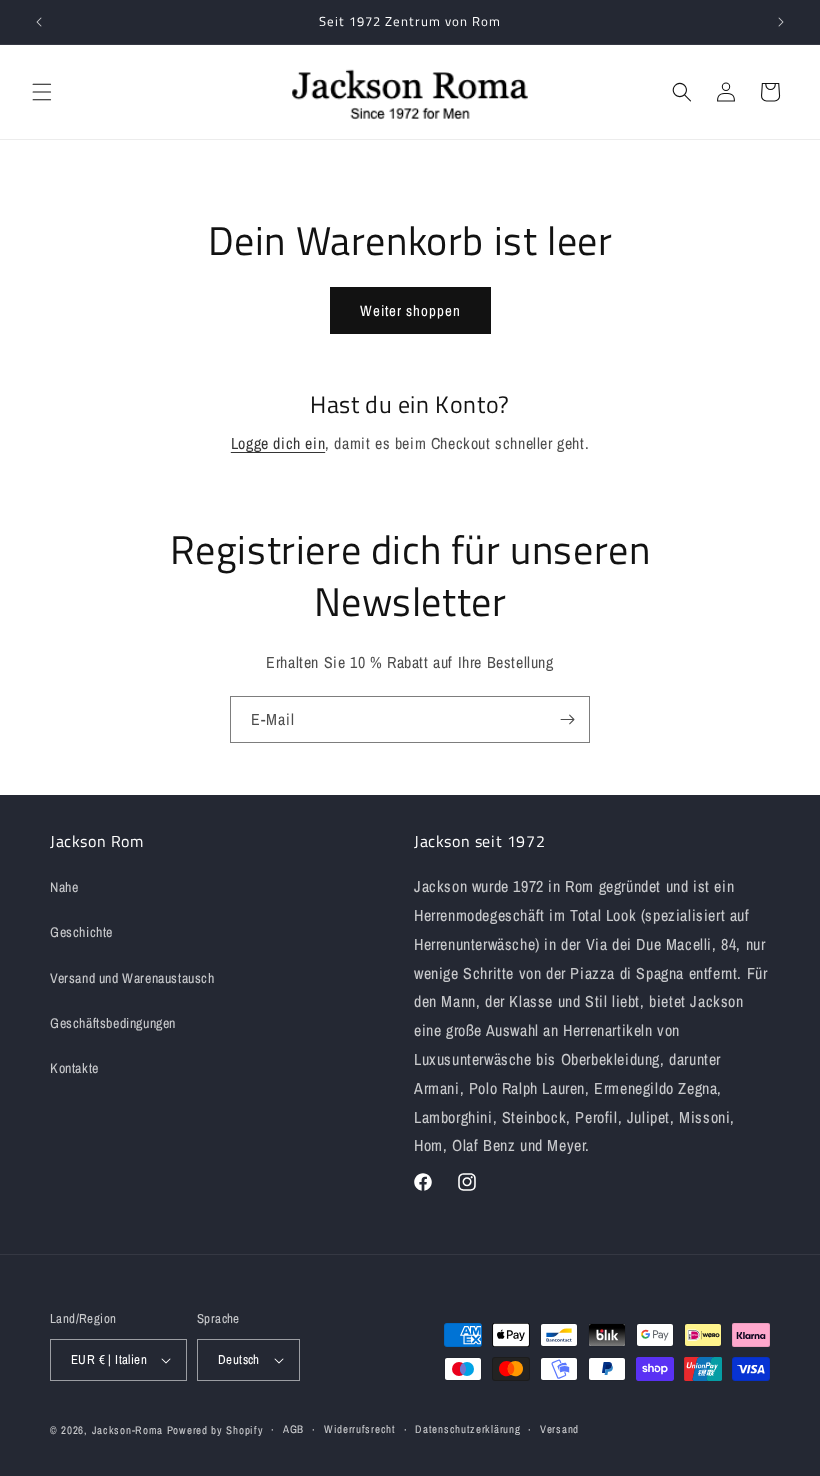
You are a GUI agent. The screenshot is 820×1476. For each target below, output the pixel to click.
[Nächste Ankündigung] (781, 22)
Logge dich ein (278, 443)
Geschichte (81, 932)
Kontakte (74, 1068)
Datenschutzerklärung (467, 1429)
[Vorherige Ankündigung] (39, 22)
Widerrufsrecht (360, 1429)
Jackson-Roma (127, 1430)
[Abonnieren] (567, 719)
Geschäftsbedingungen (113, 1023)
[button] (42, 92)
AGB (293, 1429)
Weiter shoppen (410, 310)
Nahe (64, 887)
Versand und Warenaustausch (132, 978)
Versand (559, 1429)
